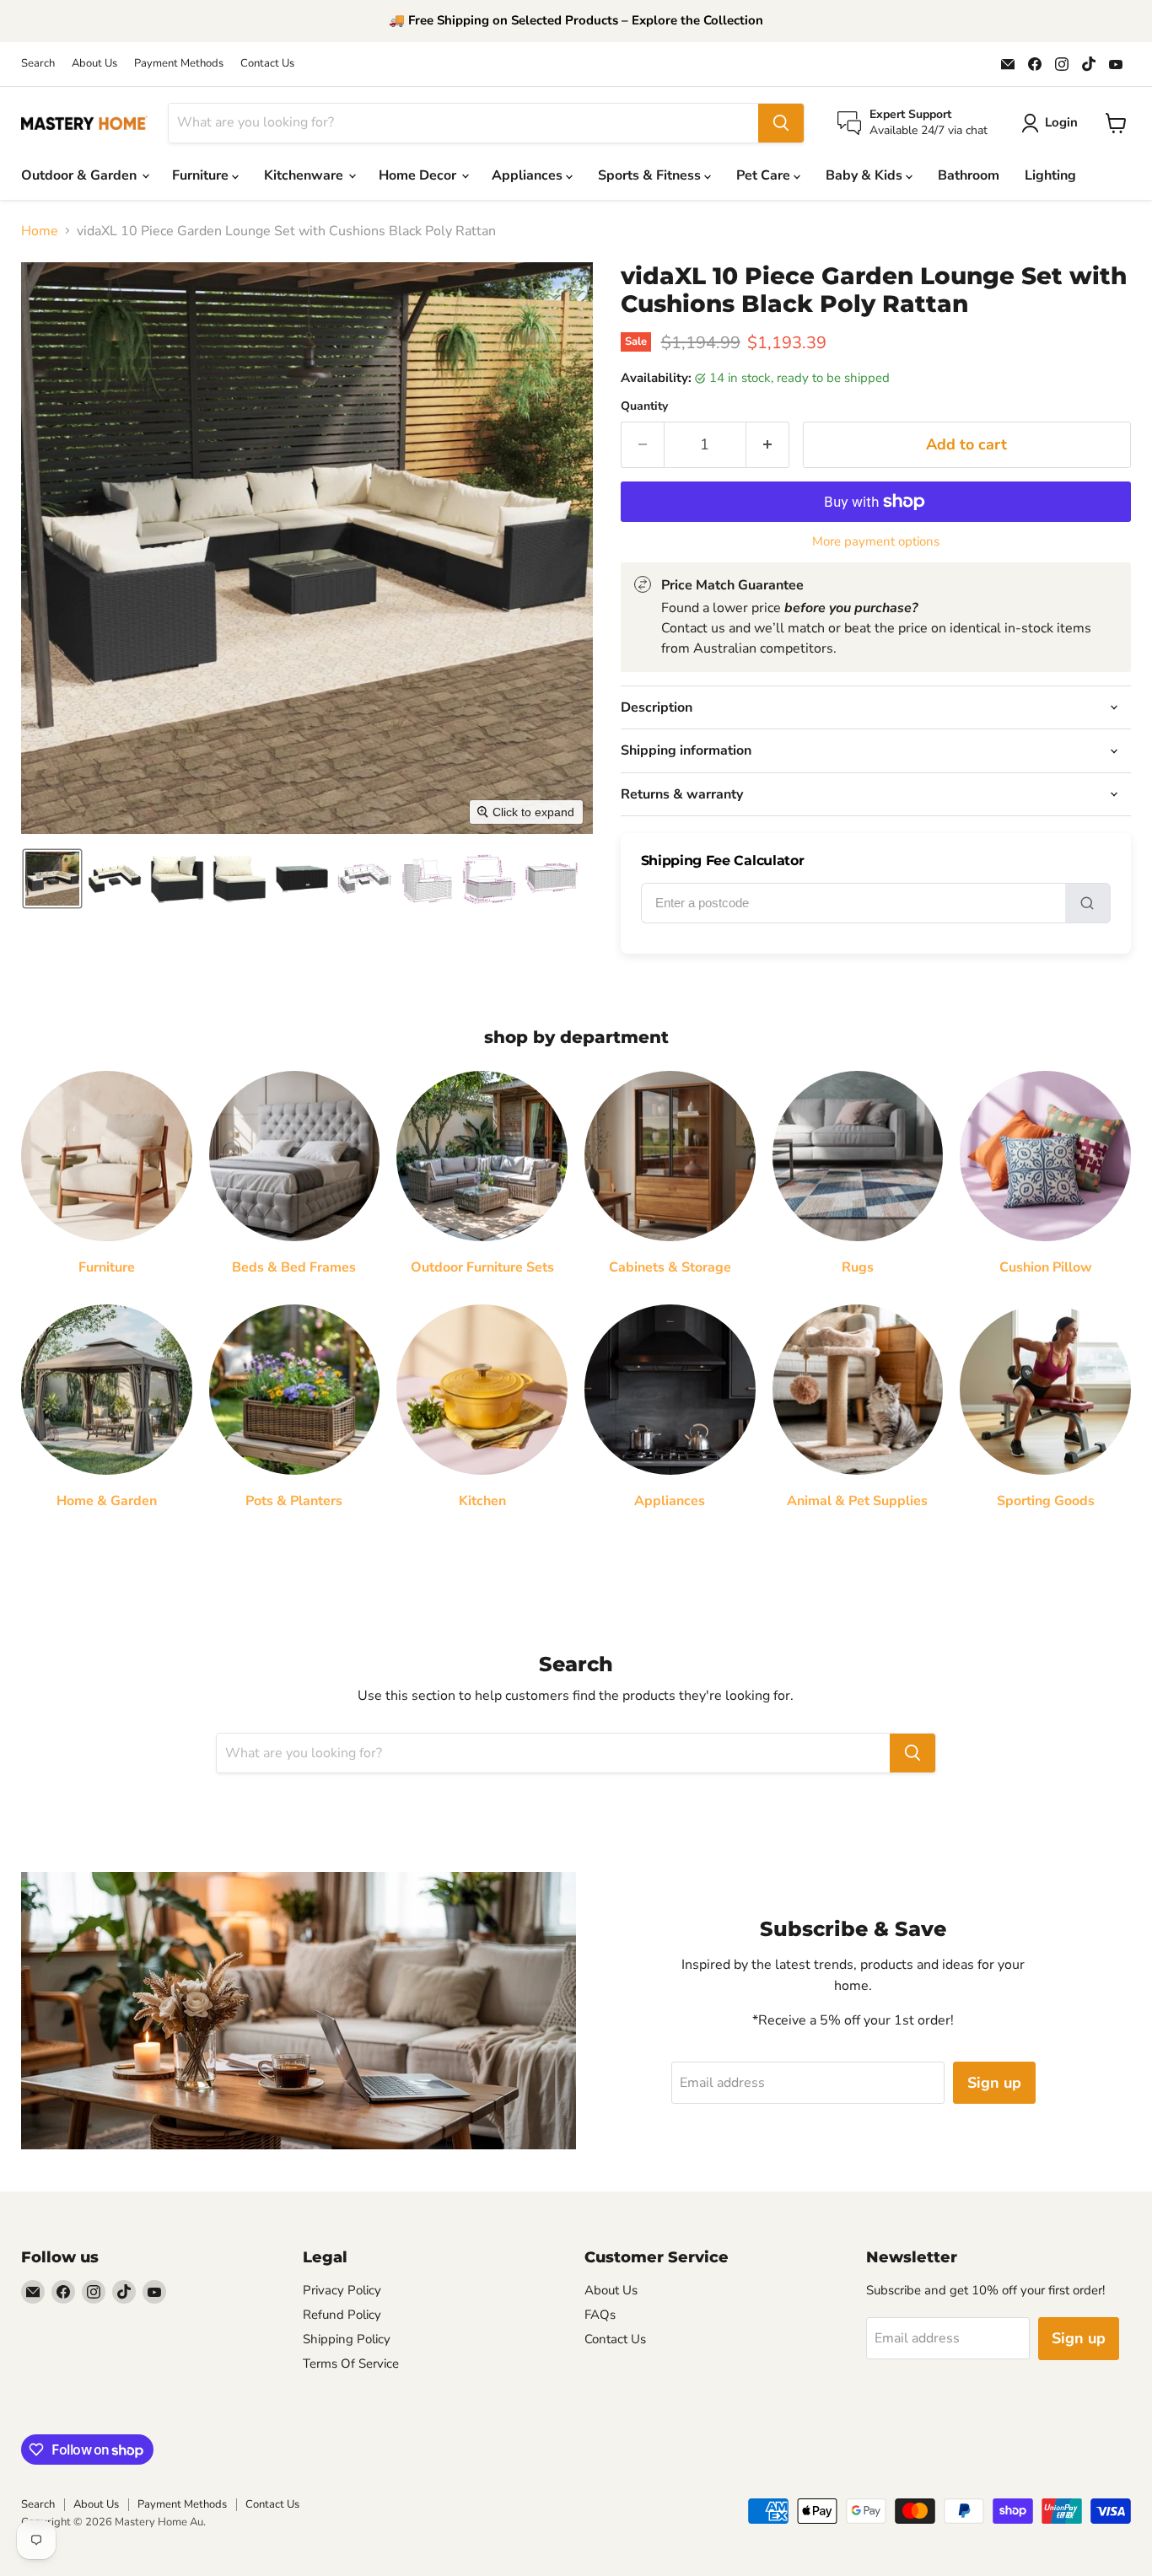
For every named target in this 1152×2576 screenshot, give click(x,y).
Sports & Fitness (651, 175)
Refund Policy (342, 2315)
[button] (52, 879)
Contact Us (267, 64)
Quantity (644, 406)
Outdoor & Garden (81, 175)
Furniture (202, 175)
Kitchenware (305, 175)
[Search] (781, 123)
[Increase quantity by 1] (768, 445)
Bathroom (969, 175)
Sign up (994, 2083)
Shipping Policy (347, 2339)
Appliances (529, 175)
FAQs (600, 2315)
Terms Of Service (351, 2364)
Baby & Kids (866, 175)
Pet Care (765, 175)
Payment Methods (179, 64)
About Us (94, 64)
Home (40, 231)
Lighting (1050, 175)
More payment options (876, 542)
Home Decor (419, 175)
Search (38, 64)
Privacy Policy (342, 2290)
